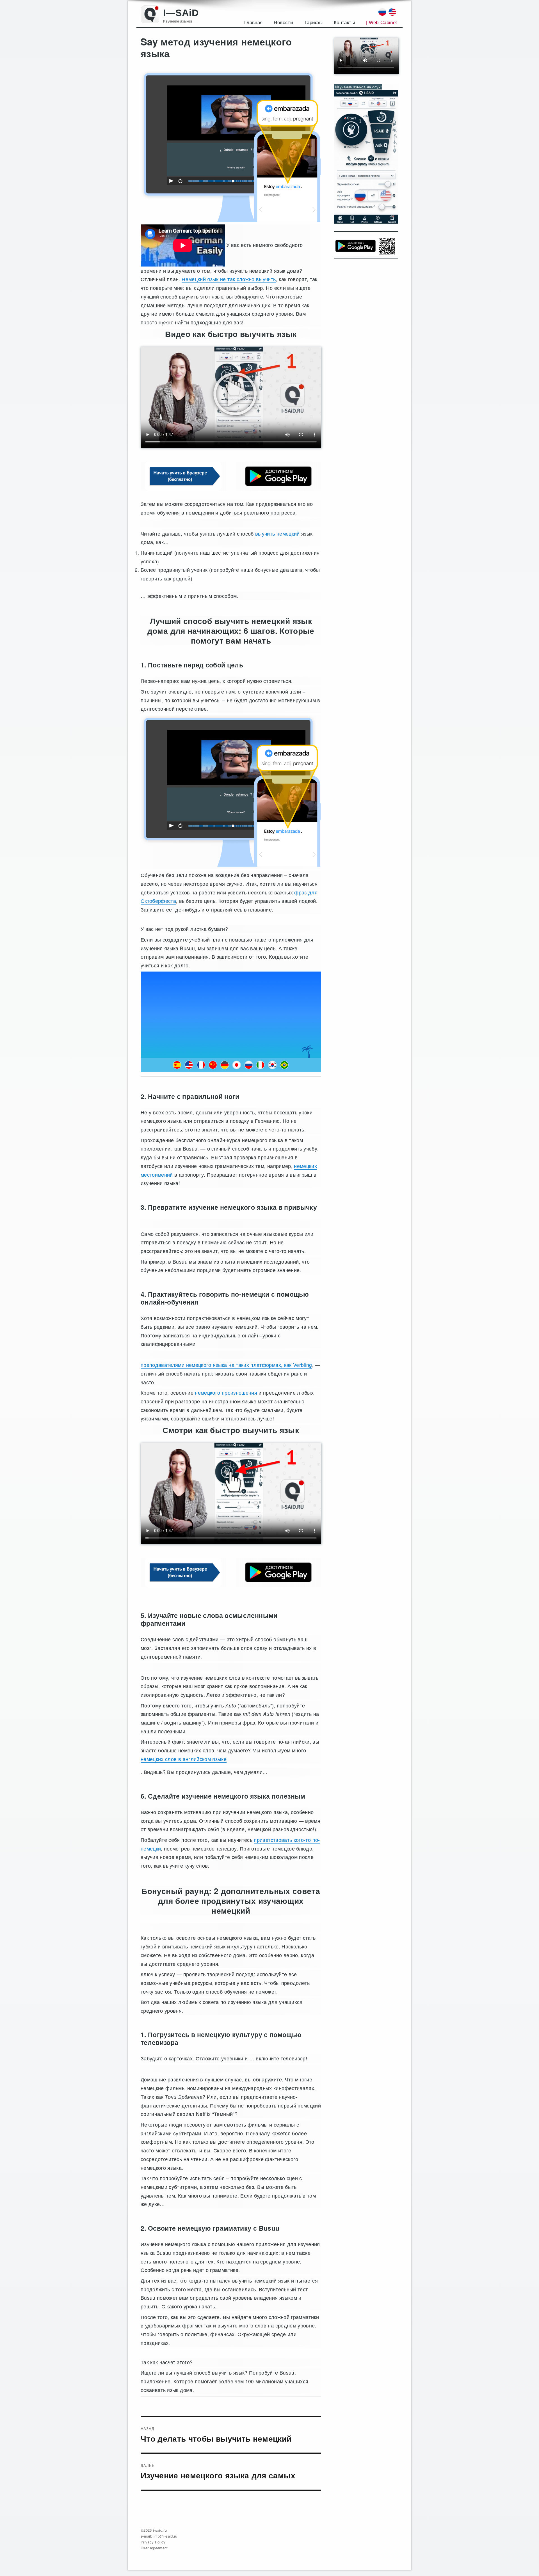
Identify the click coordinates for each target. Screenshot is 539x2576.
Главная (253, 23)
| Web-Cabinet (382, 23)
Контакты (344, 23)
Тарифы (313, 23)
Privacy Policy (153, 2542)
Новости (283, 23)
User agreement (154, 2548)
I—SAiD (181, 13)
